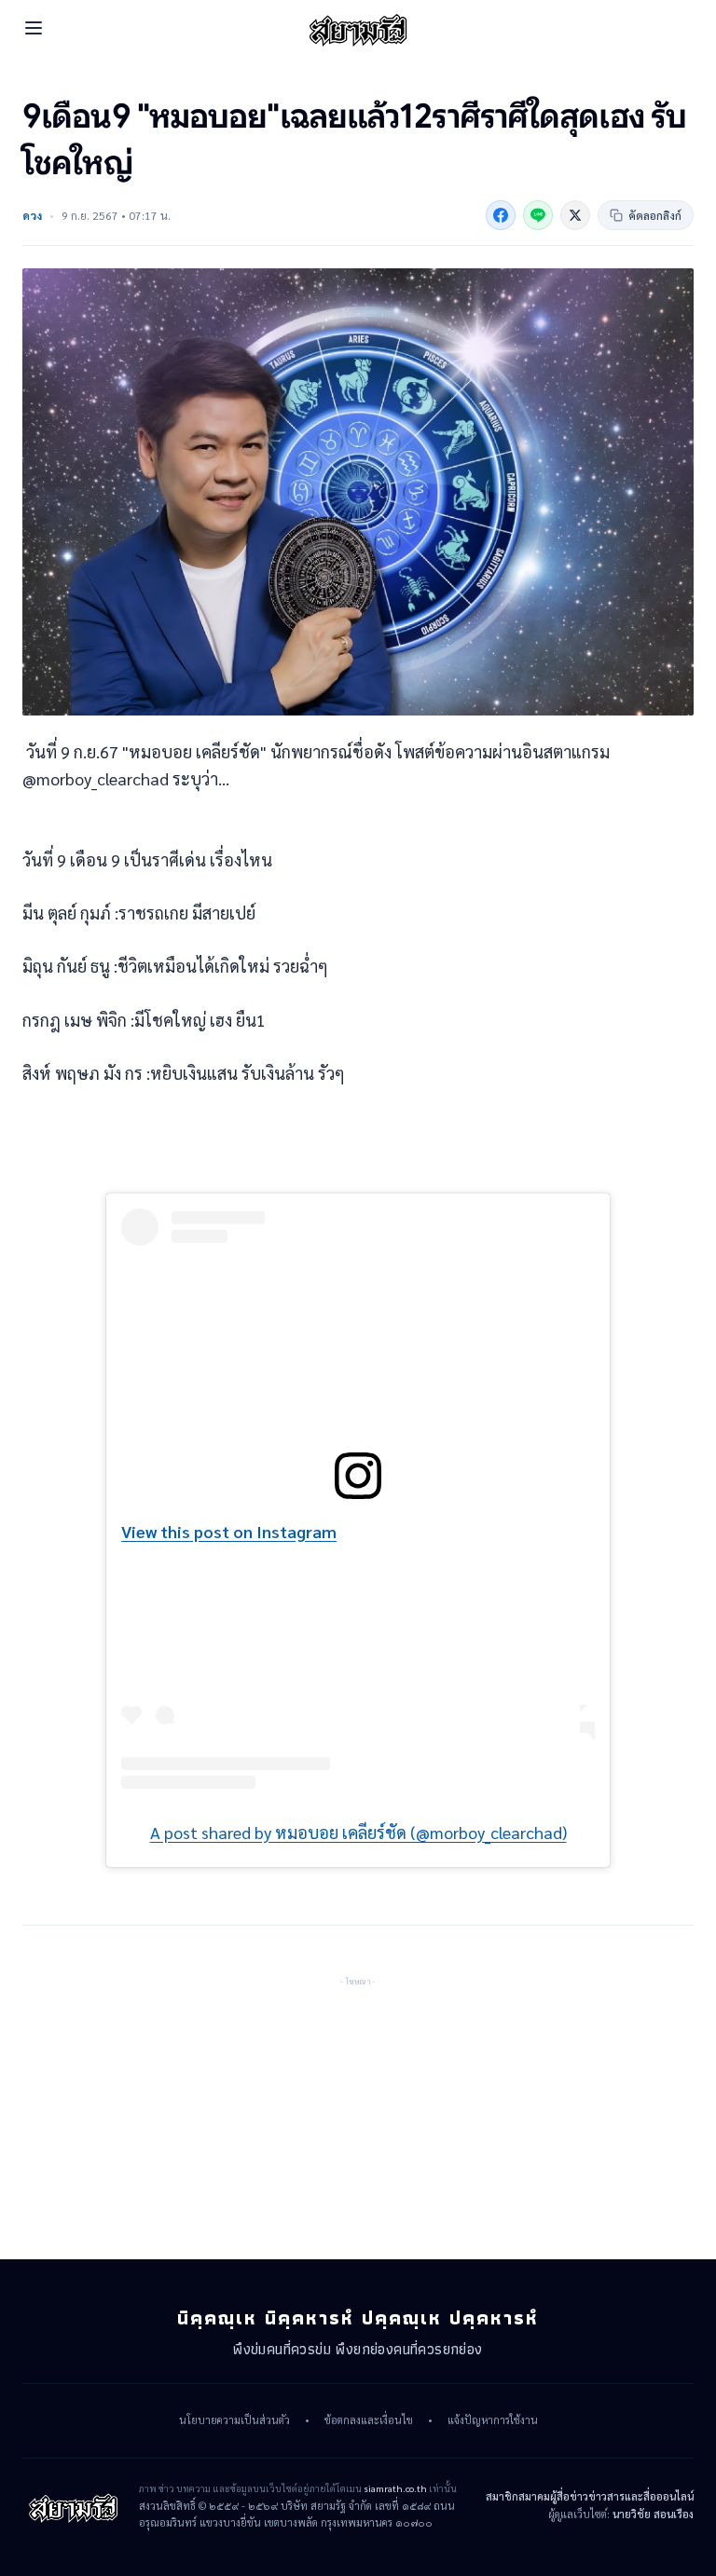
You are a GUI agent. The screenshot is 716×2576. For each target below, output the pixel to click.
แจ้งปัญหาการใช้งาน (493, 2420)
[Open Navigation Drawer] (34, 28)
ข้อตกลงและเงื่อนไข (369, 2420)
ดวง (32, 215)
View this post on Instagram (229, 1531)
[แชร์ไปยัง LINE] (538, 215)
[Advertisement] (358, 2106)
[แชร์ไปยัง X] (575, 215)
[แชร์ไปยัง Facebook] (501, 215)
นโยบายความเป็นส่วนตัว (234, 2420)
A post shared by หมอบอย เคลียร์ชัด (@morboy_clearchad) (358, 1832)
